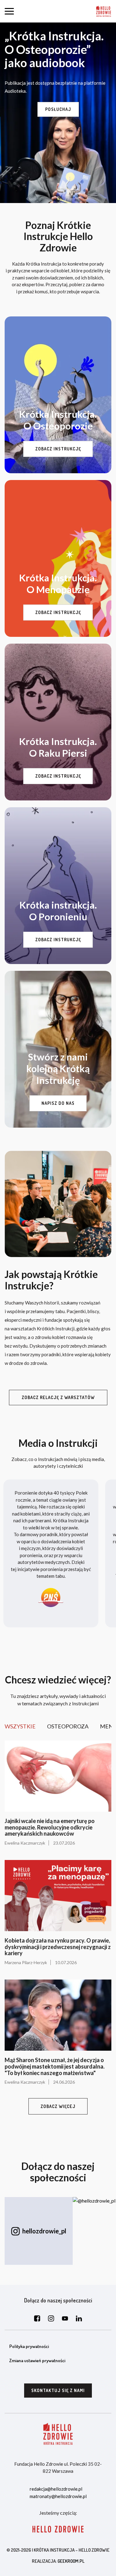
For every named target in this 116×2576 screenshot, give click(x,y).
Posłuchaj (58, 109)
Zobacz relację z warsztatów (58, 1397)
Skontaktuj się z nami (58, 2390)
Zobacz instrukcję (58, 449)
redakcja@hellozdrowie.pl (56, 2489)
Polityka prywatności (29, 2346)
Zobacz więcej (58, 2106)
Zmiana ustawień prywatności (37, 2360)
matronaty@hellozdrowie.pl (58, 2496)
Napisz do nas (58, 1103)
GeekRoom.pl (71, 2561)
